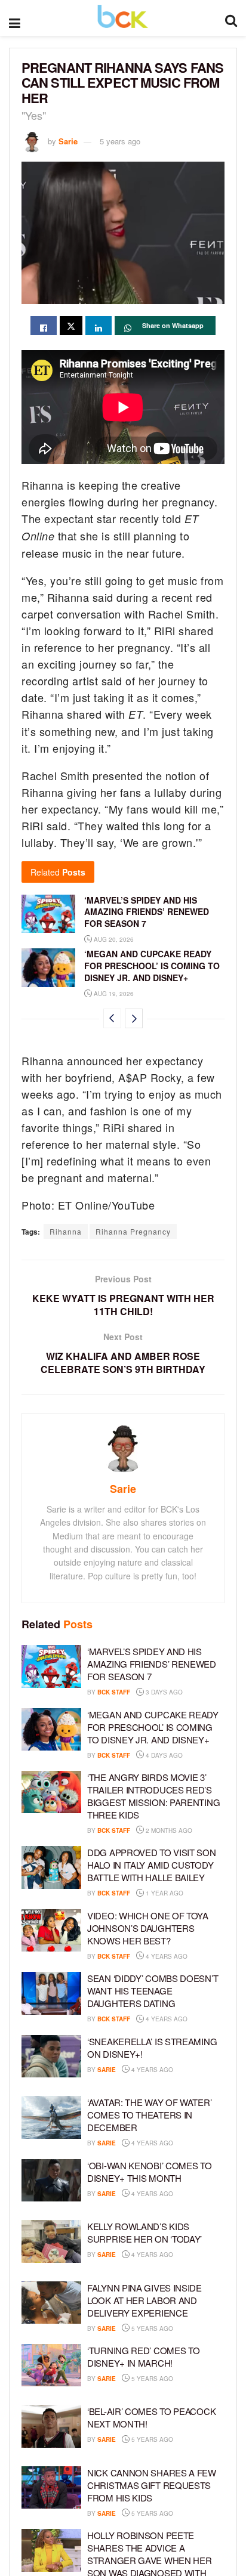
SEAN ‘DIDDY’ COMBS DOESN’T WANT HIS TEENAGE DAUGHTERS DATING (153, 1991)
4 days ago (163, 1755)
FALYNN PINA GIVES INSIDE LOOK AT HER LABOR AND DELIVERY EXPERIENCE (144, 2300)
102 (206, 2019)
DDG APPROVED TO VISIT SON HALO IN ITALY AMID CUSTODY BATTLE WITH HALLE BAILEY (152, 1865)
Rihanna (66, 1231)
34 (190, 2379)
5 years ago (120, 141)
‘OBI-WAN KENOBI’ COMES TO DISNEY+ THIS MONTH (150, 2172)
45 (190, 2255)
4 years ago (166, 1956)
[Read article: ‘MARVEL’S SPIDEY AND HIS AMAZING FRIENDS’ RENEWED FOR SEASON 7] (48, 914)
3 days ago (163, 1692)
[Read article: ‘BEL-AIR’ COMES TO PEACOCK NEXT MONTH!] (51, 2426)
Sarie (68, 141)
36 (190, 2328)
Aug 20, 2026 (113, 939)
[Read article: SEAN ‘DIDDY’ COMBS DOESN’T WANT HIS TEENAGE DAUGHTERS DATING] (51, 1993)
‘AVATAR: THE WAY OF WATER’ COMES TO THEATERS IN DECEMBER (149, 2115)
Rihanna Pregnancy (133, 1231)
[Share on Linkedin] (99, 326)
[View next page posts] (134, 1018)
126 (191, 2143)
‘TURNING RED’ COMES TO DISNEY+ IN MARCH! (143, 2357)
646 (191, 2194)
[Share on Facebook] (44, 326)
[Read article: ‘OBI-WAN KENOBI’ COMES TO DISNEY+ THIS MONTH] (51, 2181)
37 (190, 2513)
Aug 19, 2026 (113, 994)
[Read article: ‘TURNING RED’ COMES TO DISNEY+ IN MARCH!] (51, 2365)
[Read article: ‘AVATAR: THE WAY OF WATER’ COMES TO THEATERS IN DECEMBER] (51, 2117)
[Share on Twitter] (71, 326)
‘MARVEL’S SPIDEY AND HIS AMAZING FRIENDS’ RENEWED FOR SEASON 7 (147, 912)
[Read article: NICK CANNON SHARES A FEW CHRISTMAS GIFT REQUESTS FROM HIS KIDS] (51, 2488)
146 (191, 2070)
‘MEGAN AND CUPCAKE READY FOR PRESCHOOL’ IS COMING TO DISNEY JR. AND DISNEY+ (152, 965)
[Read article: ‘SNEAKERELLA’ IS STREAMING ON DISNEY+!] (51, 2057)
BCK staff (114, 1692)
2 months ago (168, 1830)
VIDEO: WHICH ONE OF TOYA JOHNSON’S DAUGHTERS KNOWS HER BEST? (148, 1928)
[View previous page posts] (112, 1018)
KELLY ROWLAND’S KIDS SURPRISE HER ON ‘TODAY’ (144, 2232)
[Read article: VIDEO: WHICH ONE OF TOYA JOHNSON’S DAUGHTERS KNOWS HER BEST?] (51, 1931)
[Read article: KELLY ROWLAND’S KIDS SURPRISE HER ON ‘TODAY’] (51, 2241)
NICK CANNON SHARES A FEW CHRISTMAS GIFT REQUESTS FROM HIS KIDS (152, 2485)
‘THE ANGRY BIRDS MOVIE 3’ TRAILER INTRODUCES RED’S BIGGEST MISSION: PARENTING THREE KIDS (153, 1796)
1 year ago (164, 1893)
